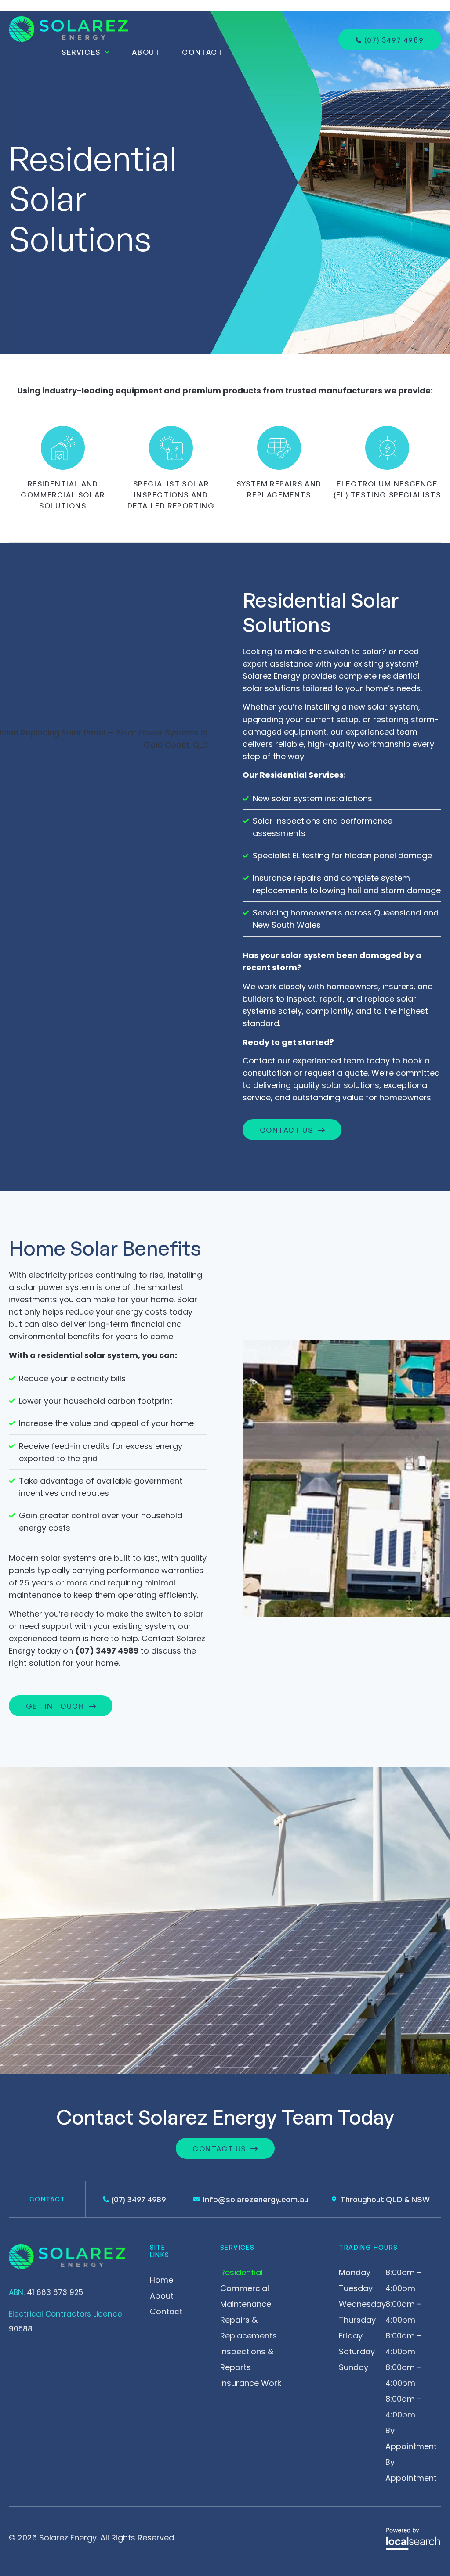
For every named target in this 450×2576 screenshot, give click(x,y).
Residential (241, 2272)
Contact (202, 52)
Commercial (245, 2288)
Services (81, 52)
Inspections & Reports (247, 2359)
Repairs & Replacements (249, 2328)
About (146, 52)
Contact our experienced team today (316, 1061)
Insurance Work (251, 2383)
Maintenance (246, 2304)
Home (161, 2280)
